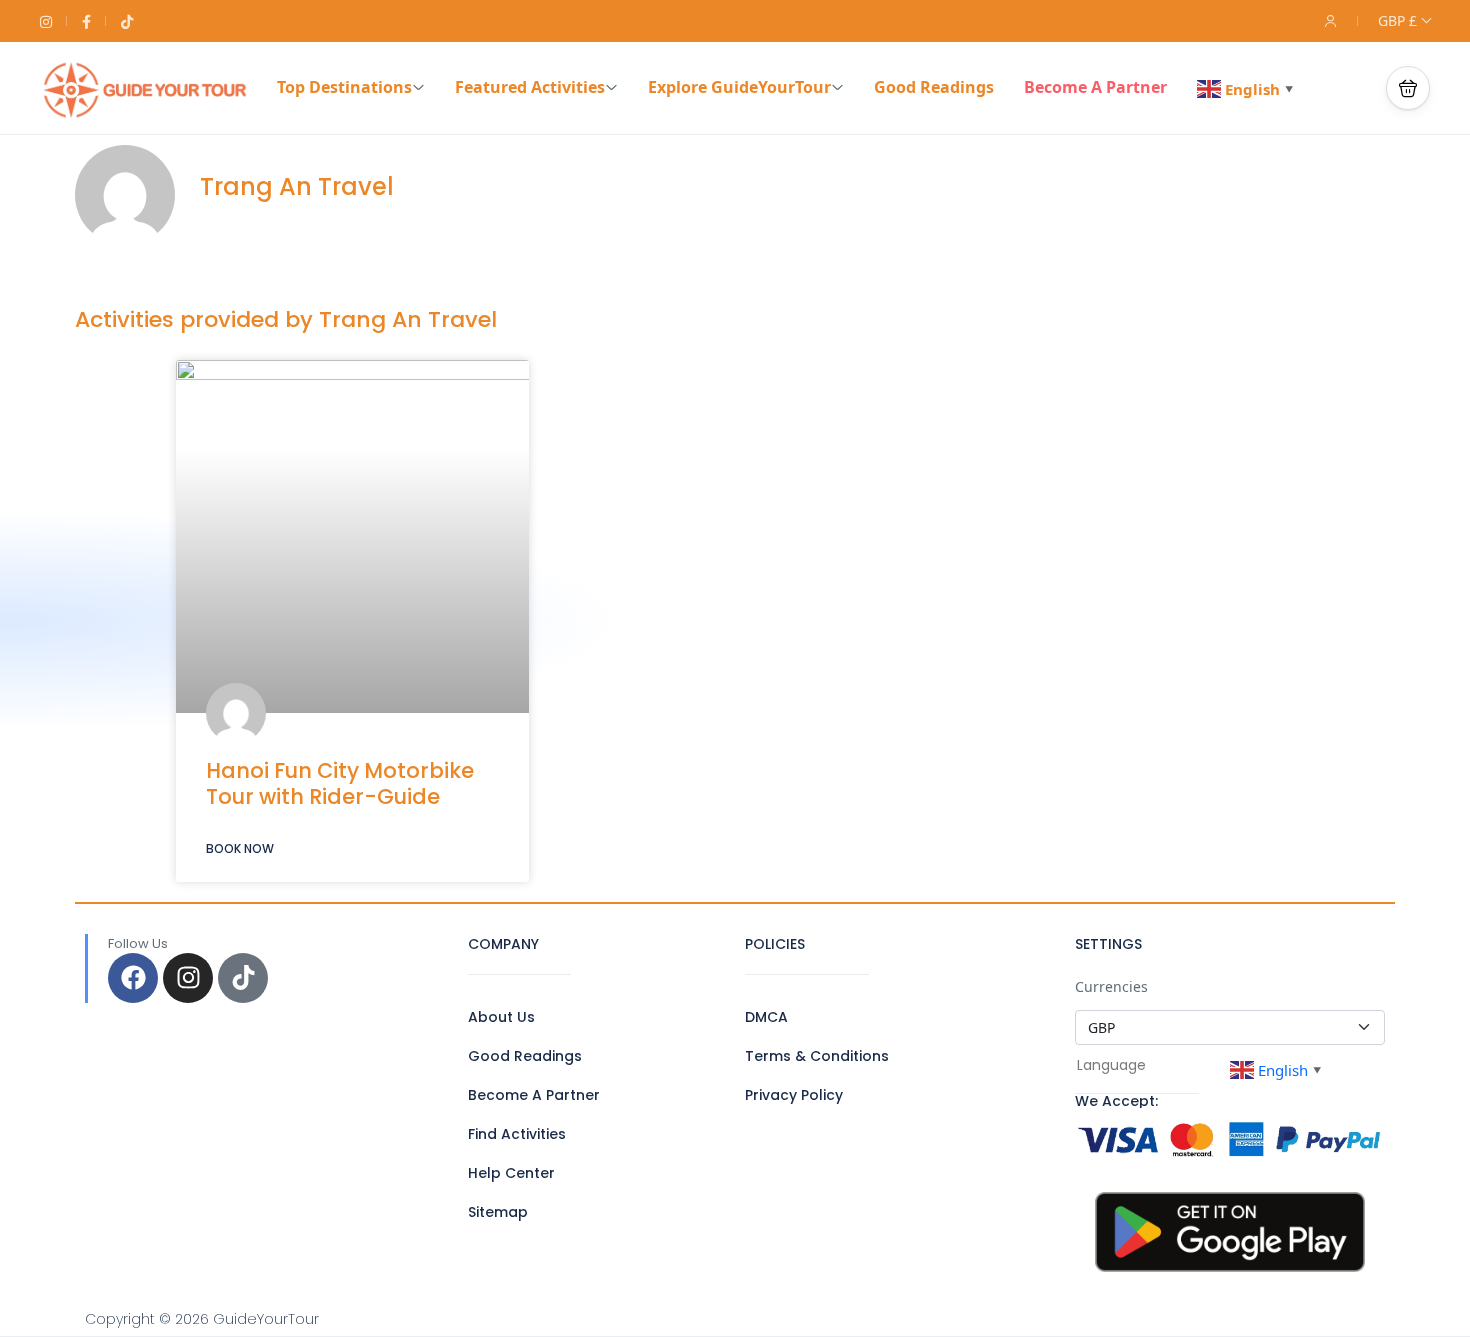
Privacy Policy (794, 1095)
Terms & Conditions (817, 1056)
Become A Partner (1095, 87)
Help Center (511, 1173)
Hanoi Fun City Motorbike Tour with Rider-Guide (340, 783)
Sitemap (498, 1212)
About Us (501, 1017)
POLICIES (775, 944)
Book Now (240, 848)
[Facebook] (133, 978)
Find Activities (517, 1134)
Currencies (1111, 986)
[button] (1408, 88)
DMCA (766, 1017)
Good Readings (934, 87)
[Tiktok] (243, 978)
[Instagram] (188, 978)
